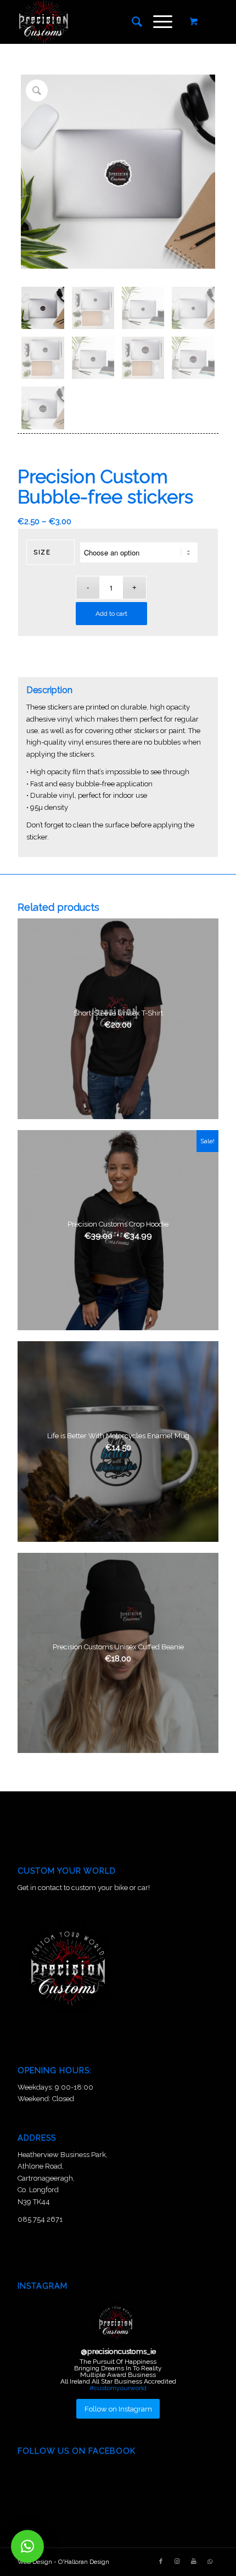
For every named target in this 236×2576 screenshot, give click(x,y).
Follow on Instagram (118, 2409)
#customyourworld (118, 2388)
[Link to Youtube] (194, 2562)
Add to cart (111, 614)
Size (42, 552)
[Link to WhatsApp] (210, 2562)
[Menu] (157, 22)
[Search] (131, 22)
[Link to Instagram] (177, 2562)
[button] (27, 2546)
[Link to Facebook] (161, 2562)
